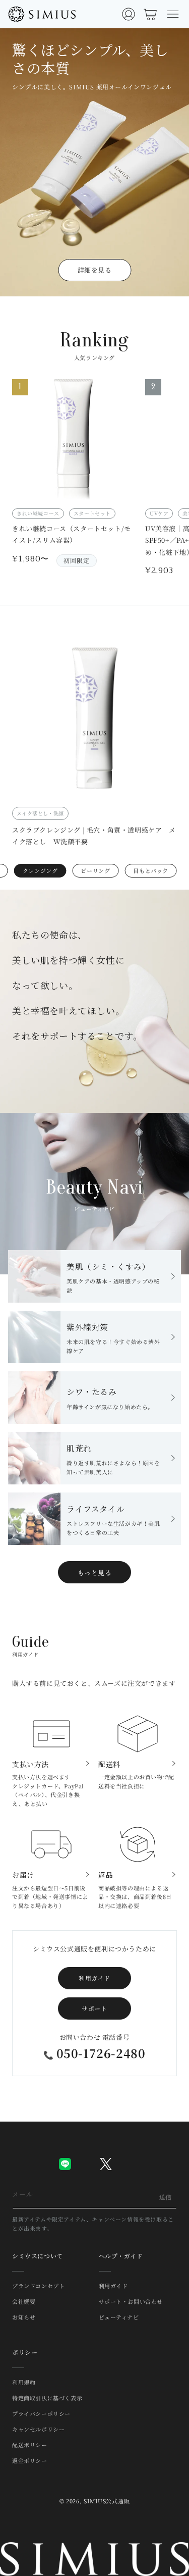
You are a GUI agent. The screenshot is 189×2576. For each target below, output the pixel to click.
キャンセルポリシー (38, 2429)
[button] (173, 14)
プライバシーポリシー (41, 2413)
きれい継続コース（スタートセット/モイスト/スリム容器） (72, 534)
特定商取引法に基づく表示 (47, 2398)
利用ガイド (94, 1978)
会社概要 (24, 2301)
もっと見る (95, 1573)
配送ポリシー (30, 2445)
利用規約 (24, 2382)
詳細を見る (95, 270)
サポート (94, 2008)
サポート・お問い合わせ (131, 2301)
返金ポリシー (30, 2460)
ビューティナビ (119, 2317)
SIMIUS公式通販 (107, 2501)
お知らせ (24, 2317)
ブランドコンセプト (38, 2286)
